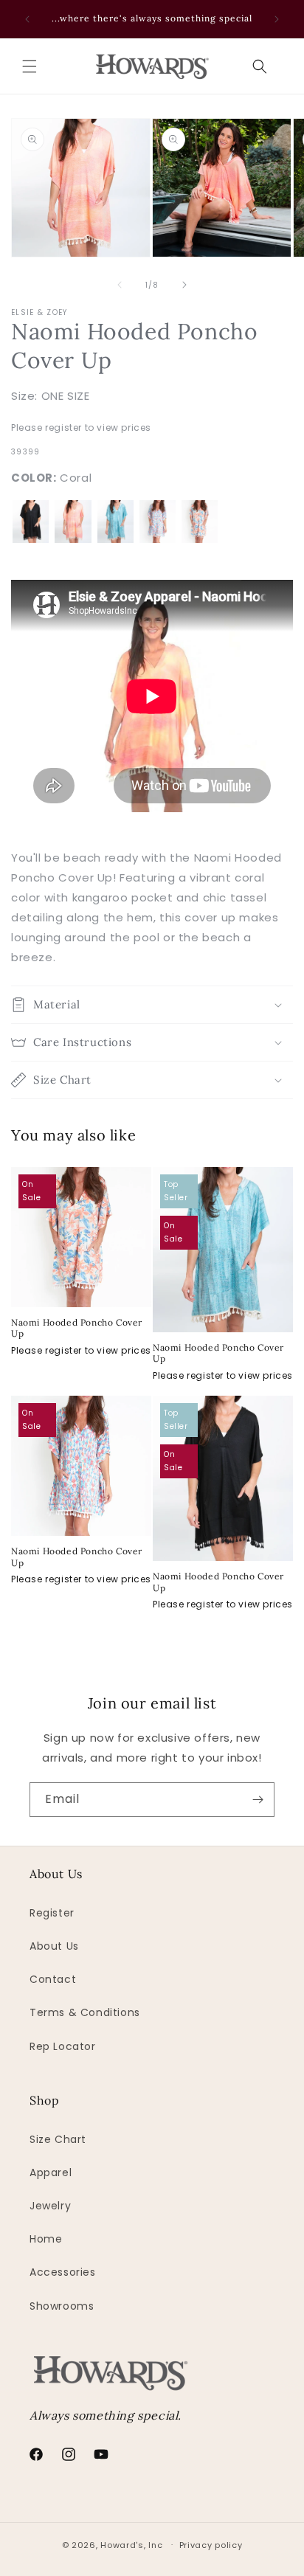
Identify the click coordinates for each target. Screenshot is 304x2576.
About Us (54, 1946)
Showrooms (62, 2306)
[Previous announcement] (27, 19)
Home (46, 2239)
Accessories (63, 2272)
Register (52, 1913)
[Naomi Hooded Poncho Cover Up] (31, 521)
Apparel (51, 2172)
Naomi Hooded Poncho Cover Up (77, 1328)
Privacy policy (211, 2545)
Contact (53, 1979)
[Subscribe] (258, 1800)
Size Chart (58, 2139)
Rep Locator (63, 2046)
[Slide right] (184, 285)
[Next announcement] (277, 19)
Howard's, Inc (131, 2544)
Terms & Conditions (85, 2012)
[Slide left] (120, 285)
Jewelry (50, 2206)
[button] (30, 66)
